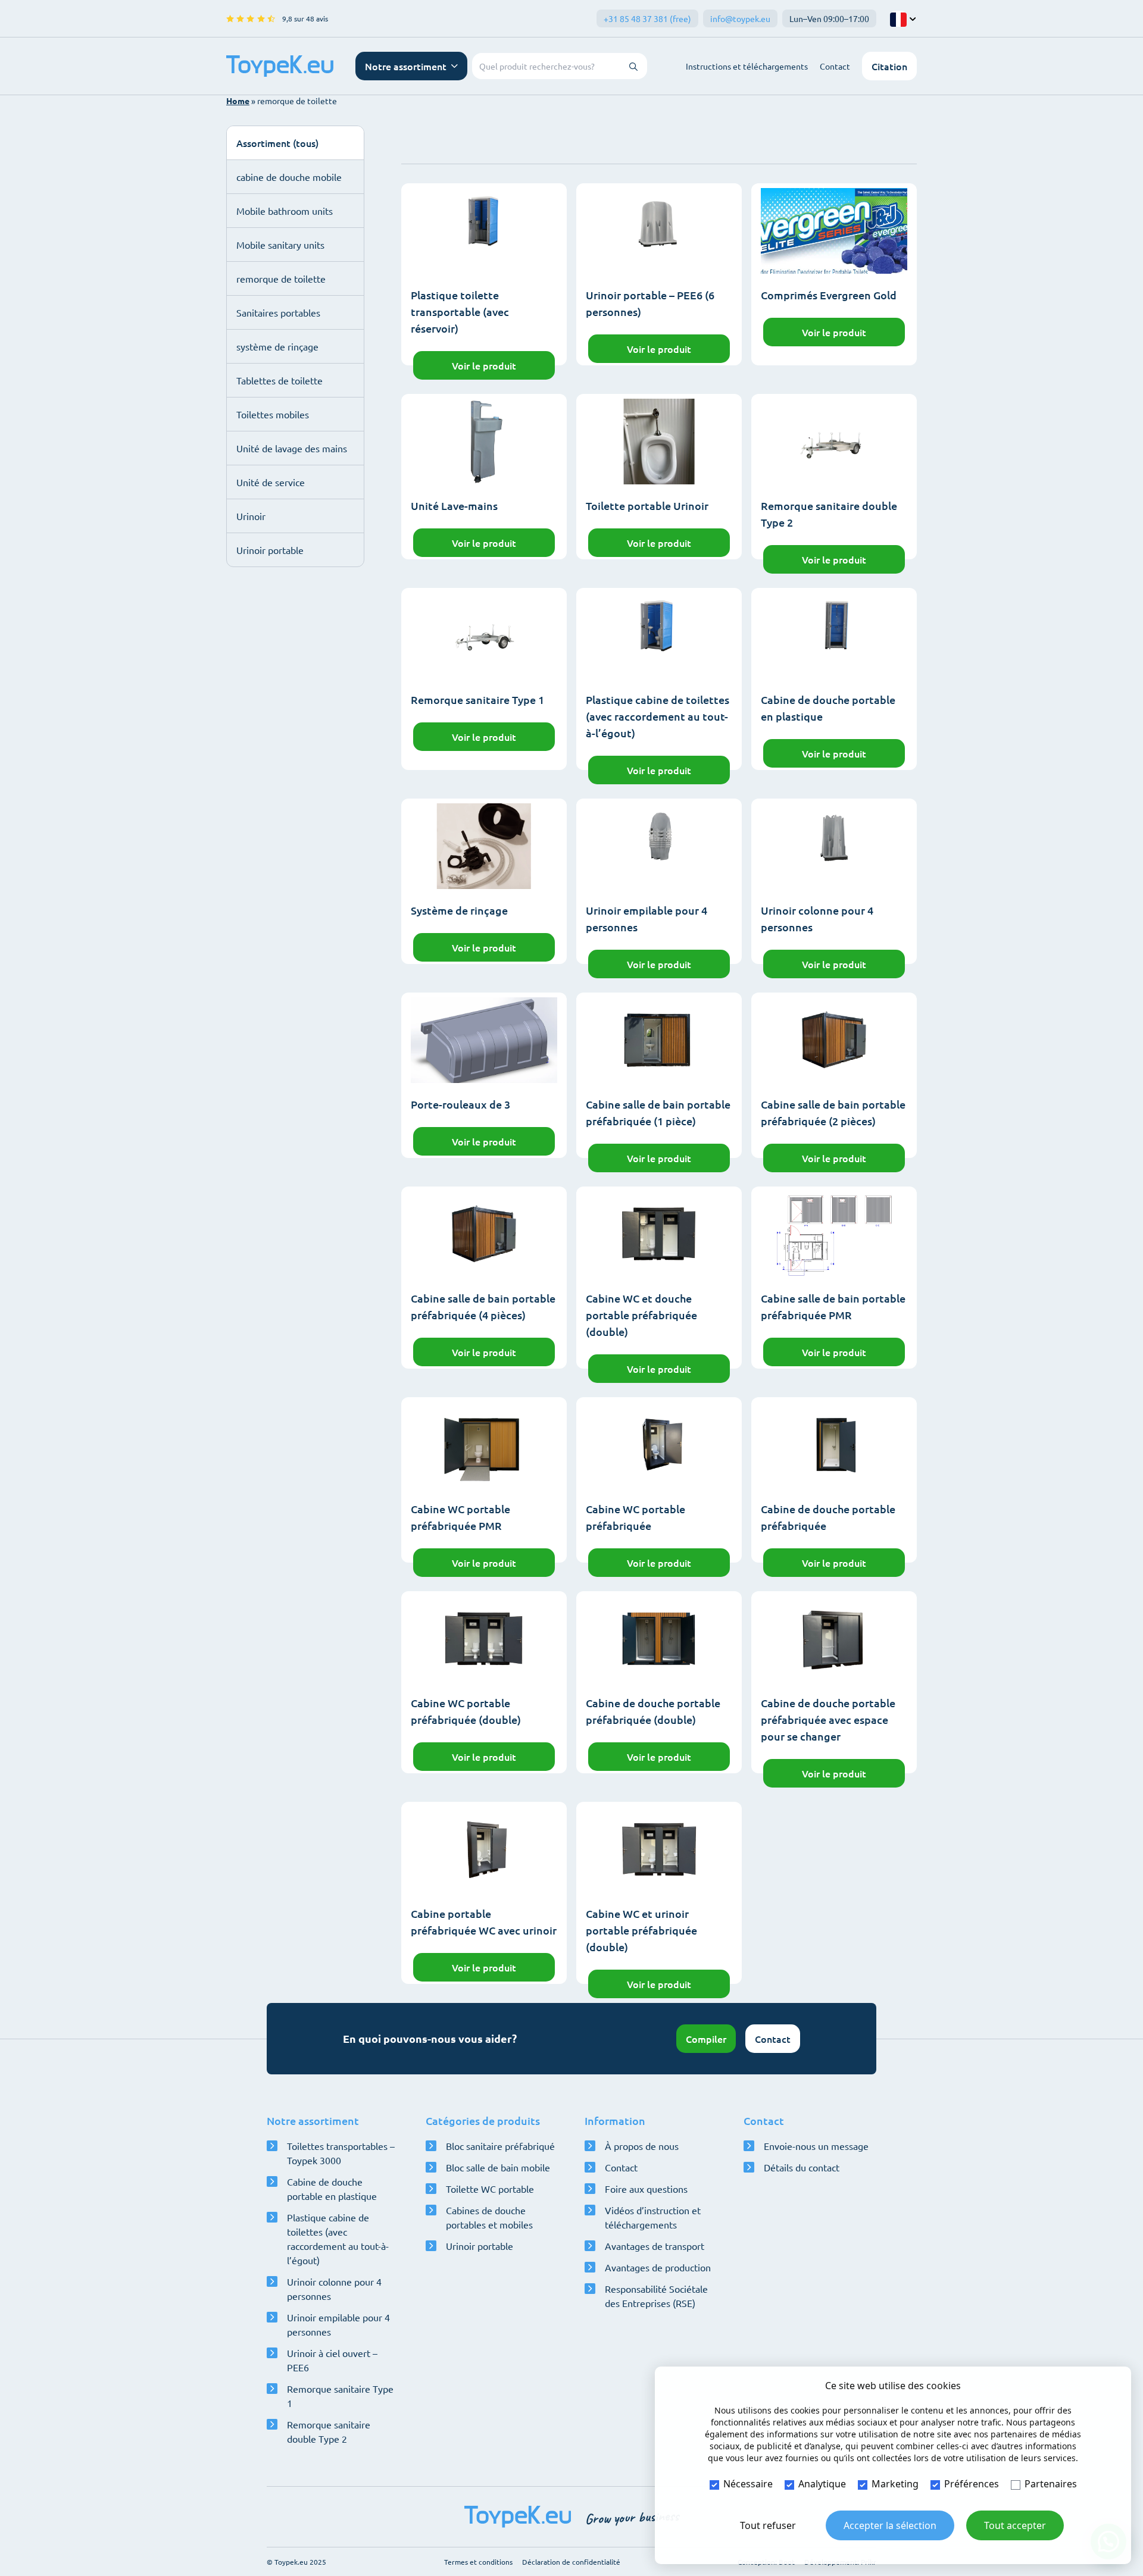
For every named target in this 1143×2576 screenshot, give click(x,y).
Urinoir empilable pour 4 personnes (338, 2324)
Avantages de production (658, 2267)
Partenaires (1051, 2484)
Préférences (972, 2484)
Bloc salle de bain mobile (498, 2167)
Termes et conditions (478, 2562)
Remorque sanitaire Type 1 (340, 2396)
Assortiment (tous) (277, 143)
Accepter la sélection (890, 2525)
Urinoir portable (270, 550)
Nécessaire (748, 2484)
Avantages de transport (655, 2246)
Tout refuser (768, 2525)
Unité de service (271, 482)
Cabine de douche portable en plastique (332, 2189)
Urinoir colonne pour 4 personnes (334, 2289)
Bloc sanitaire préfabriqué (500, 2146)
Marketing (895, 2484)
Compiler (706, 2039)
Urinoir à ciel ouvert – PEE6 (332, 2360)
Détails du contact (802, 2167)
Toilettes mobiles (273, 414)
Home (238, 101)
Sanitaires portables (278, 312)
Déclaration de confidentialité (571, 2562)
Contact (835, 66)
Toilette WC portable (490, 2189)
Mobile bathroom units (285, 211)
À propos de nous (642, 2146)
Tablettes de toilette (279, 380)
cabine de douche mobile (289, 177)
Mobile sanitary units (280, 245)
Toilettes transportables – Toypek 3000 (341, 2153)
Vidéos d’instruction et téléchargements (653, 2217)
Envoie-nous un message (816, 2146)
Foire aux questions (646, 2189)
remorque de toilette (281, 278)
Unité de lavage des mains (292, 448)
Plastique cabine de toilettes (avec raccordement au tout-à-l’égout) (338, 2239)
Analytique (822, 2484)
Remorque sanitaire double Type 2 (329, 2431)
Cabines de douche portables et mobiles (489, 2217)
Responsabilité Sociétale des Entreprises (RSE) (656, 2296)
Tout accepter (1015, 2525)
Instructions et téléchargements (747, 66)
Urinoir (251, 516)
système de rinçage (277, 346)
